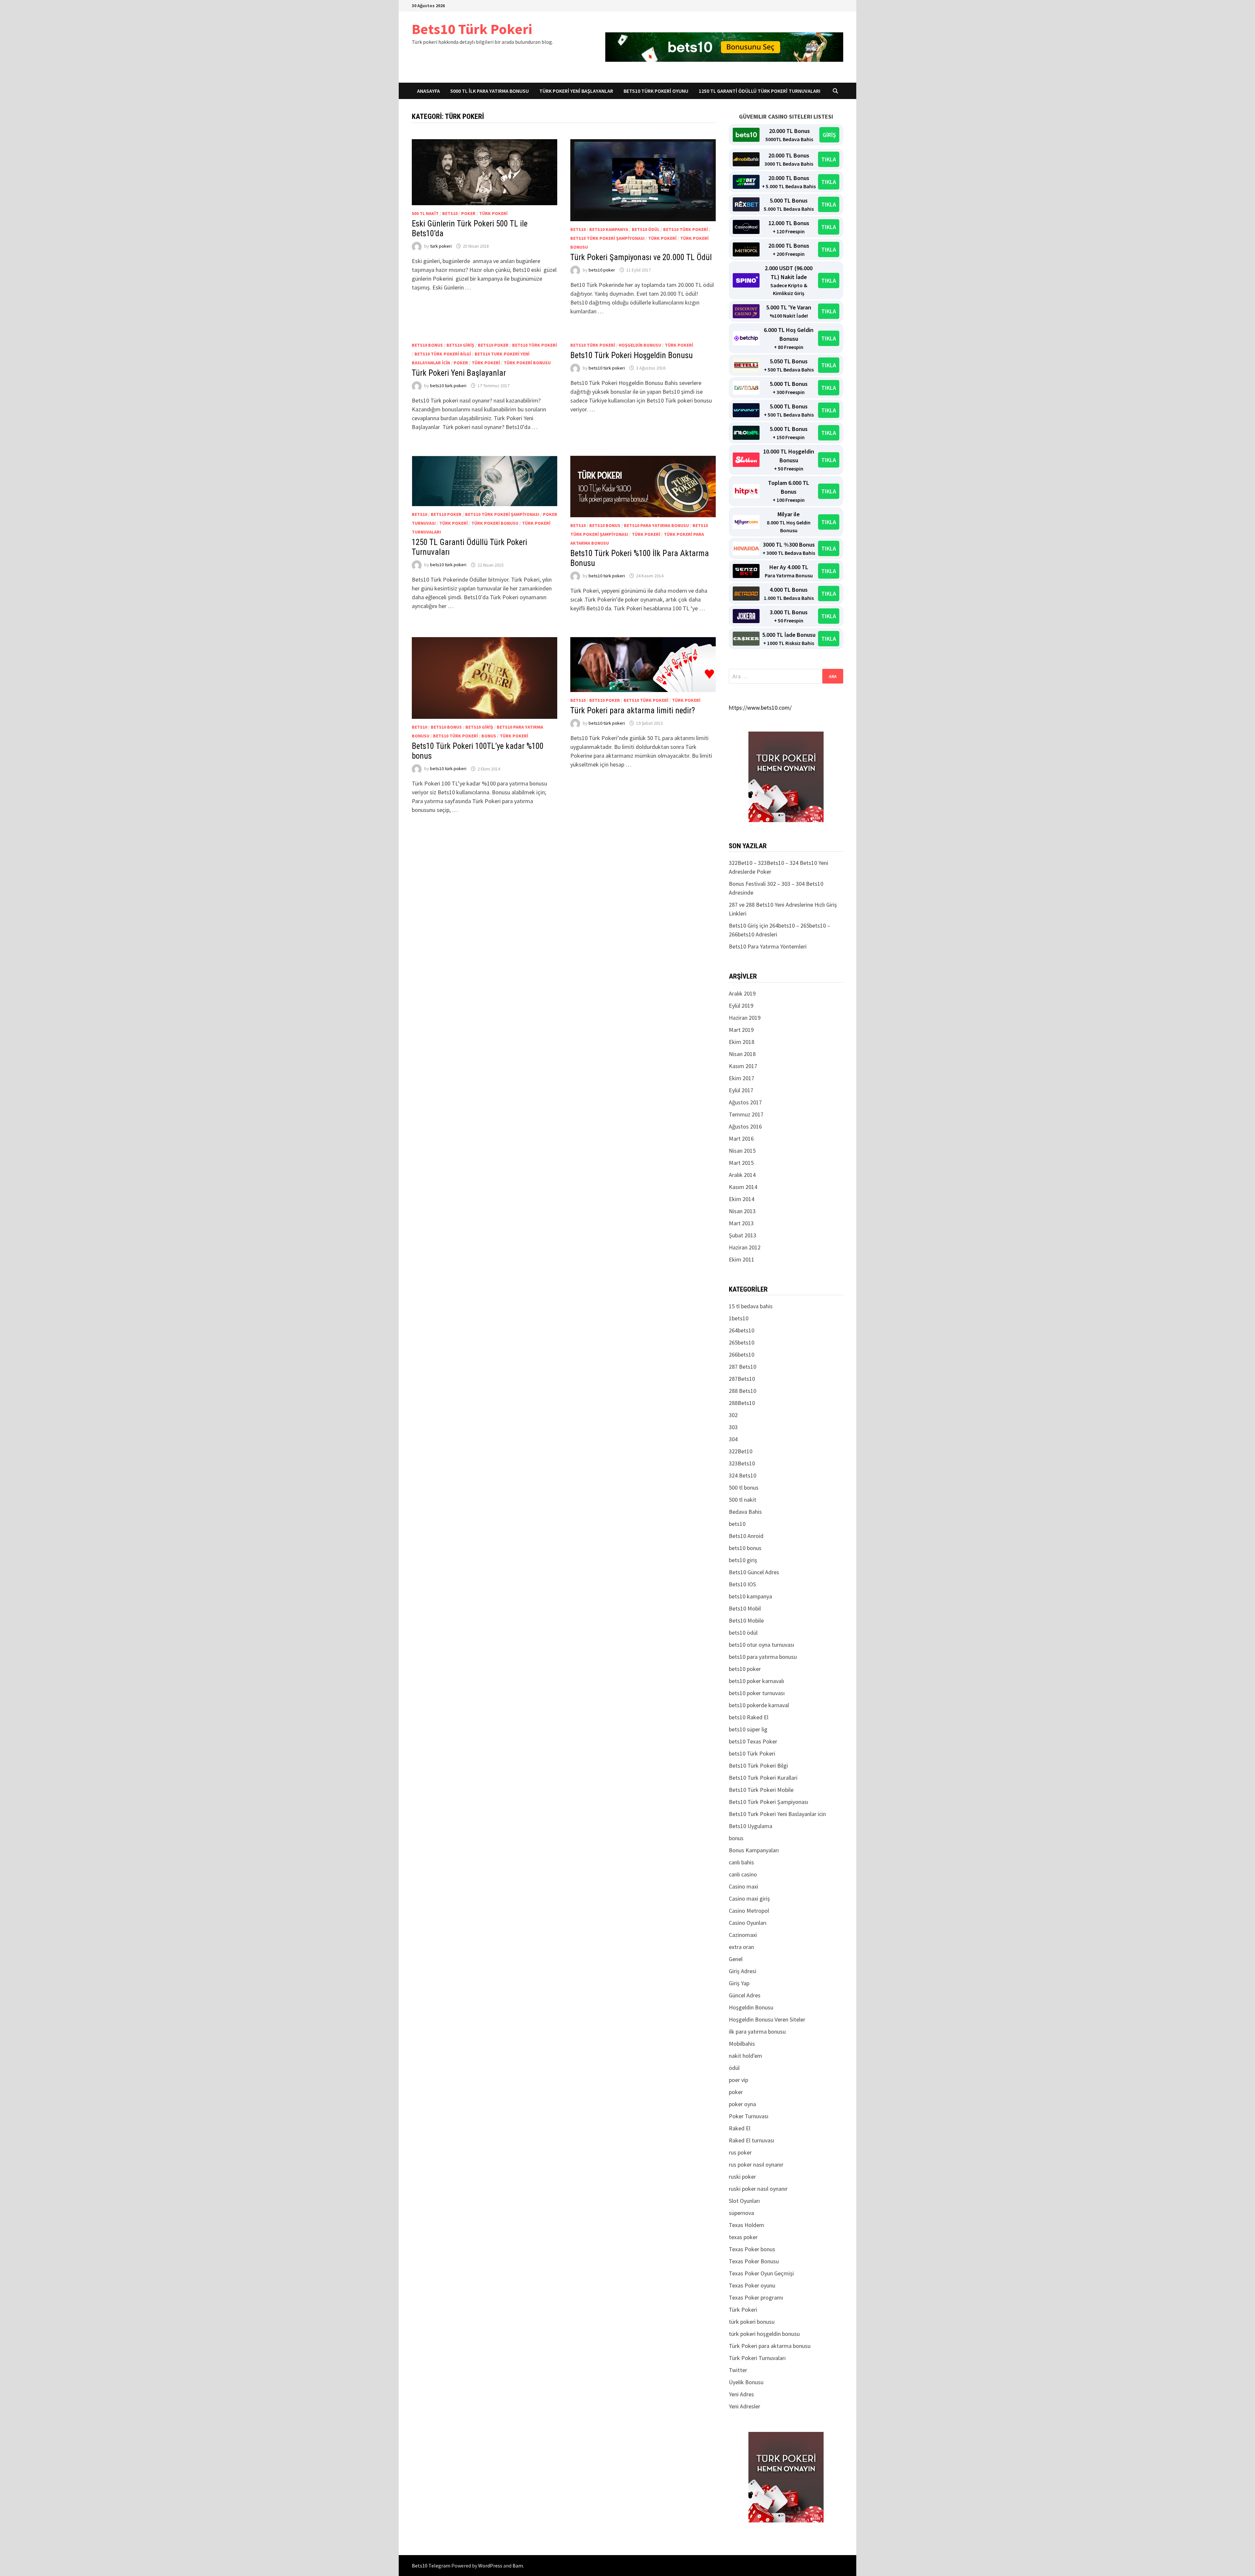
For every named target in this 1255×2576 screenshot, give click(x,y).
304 (733, 1439)
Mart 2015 (741, 1163)
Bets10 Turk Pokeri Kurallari (763, 1778)
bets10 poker (602, 270)
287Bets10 (742, 1379)
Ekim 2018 (742, 1042)
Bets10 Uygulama (751, 1826)
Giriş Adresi (743, 1971)
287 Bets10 (743, 1367)
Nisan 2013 (742, 1211)
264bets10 (742, 1330)
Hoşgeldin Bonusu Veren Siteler (767, 2019)
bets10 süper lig (748, 1729)
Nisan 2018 (742, 1054)
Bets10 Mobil (745, 1608)
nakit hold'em (745, 2056)
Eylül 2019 (741, 1006)
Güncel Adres (745, 1995)
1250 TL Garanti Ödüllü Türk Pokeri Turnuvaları (760, 91)
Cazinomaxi (743, 1935)
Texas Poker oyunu (752, 2285)
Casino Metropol (749, 1911)
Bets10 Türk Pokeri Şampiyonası (607, 238)
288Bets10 (742, 1403)
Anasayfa (428, 91)
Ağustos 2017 (745, 1102)
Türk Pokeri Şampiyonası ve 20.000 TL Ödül (641, 257)
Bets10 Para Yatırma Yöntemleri (768, 946)
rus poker (740, 2152)
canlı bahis (741, 1862)
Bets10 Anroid (746, 1536)
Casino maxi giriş (749, 1899)
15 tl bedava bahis (751, 1306)
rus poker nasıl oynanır (756, 2164)
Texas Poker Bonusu (754, 2261)
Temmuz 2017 (746, 1114)
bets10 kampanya (609, 229)
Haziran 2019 (745, 1018)
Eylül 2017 (741, 1090)
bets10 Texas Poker (753, 1741)
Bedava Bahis (745, 1512)
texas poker (743, 2237)
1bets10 (739, 1318)
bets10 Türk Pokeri (686, 229)
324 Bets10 (743, 1475)
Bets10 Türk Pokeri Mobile (761, 1790)
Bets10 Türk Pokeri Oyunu (656, 91)
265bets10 (742, 1342)
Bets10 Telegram (431, 2566)
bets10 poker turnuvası (757, 1693)
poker (468, 213)
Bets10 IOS (742, 1584)
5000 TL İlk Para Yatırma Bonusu (490, 91)
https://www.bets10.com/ (760, 708)
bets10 (450, 213)
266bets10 (742, 1354)
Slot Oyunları (744, 2201)
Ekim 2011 (742, 1259)
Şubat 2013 (743, 1235)
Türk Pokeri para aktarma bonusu (770, 2346)
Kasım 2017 (743, 1066)
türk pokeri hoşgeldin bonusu (764, 2334)
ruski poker (742, 2177)
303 (733, 1427)
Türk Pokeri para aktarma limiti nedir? (633, 710)
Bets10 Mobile (746, 1620)
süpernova (741, 2213)
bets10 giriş (460, 345)
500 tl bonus (744, 1487)
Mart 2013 (741, 1223)
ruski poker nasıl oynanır (758, 2189)
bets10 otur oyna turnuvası (761, 1645)
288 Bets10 (743, 1391)
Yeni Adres (741, 2394)
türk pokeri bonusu (527, 363)
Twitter (738, 2370)
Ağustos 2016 (745, 1126)
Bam (518, 2566)
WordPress (490, 2566)
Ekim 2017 (742, 1078)
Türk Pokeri (493, 213)
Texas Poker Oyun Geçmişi (761, 2273)
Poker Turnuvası (749, 2116)
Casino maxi (744, 1886)
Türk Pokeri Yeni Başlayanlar (576, 91)
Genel (736, 1959)
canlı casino (743, 1874)
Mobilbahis (742, 2044)
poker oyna (742, 2104)
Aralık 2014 (742, 1175)
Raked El (740, 2128)
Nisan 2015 (742, 1151)
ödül (734, 2068)
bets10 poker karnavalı (756, 1681)
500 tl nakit (425, 213)
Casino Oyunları (748, 1923)
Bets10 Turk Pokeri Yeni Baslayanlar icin (777, 1814)
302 (733, 1415)
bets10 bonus (427, 345)
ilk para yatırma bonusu (757, 2031)
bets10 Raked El (749, 1717)
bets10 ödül (646, 229)
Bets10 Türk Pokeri (472, 29)
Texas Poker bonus (752, 2249)
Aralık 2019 (742, 993)
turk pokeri (441, 246)
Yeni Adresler (745, 2406)
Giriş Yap (739, 1983)
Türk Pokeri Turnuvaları (757, 2358)
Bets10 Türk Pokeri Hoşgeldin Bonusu (632, 355)
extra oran (741, 1947)
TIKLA (829, 159)
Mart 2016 (741, 1139)
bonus (489, 736)
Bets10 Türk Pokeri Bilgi (443, 354)
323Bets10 (742, 1463)
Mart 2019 (741, 1030)
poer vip (738, 2080)
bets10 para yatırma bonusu (656, 525)
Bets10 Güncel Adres (754, 1572)
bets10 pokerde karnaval (759, 1705)
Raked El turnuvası (752, 2140)
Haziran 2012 (745, 1247)
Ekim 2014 (742, 1199)
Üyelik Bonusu (746, 2382)
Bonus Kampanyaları (754, 1850)
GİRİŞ (829, 135)
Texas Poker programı (756, 2297)
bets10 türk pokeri (448, 386)
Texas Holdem (746, 2225)
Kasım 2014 (743, 1187)
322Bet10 (741, 1451)
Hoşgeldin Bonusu (640, 345)
